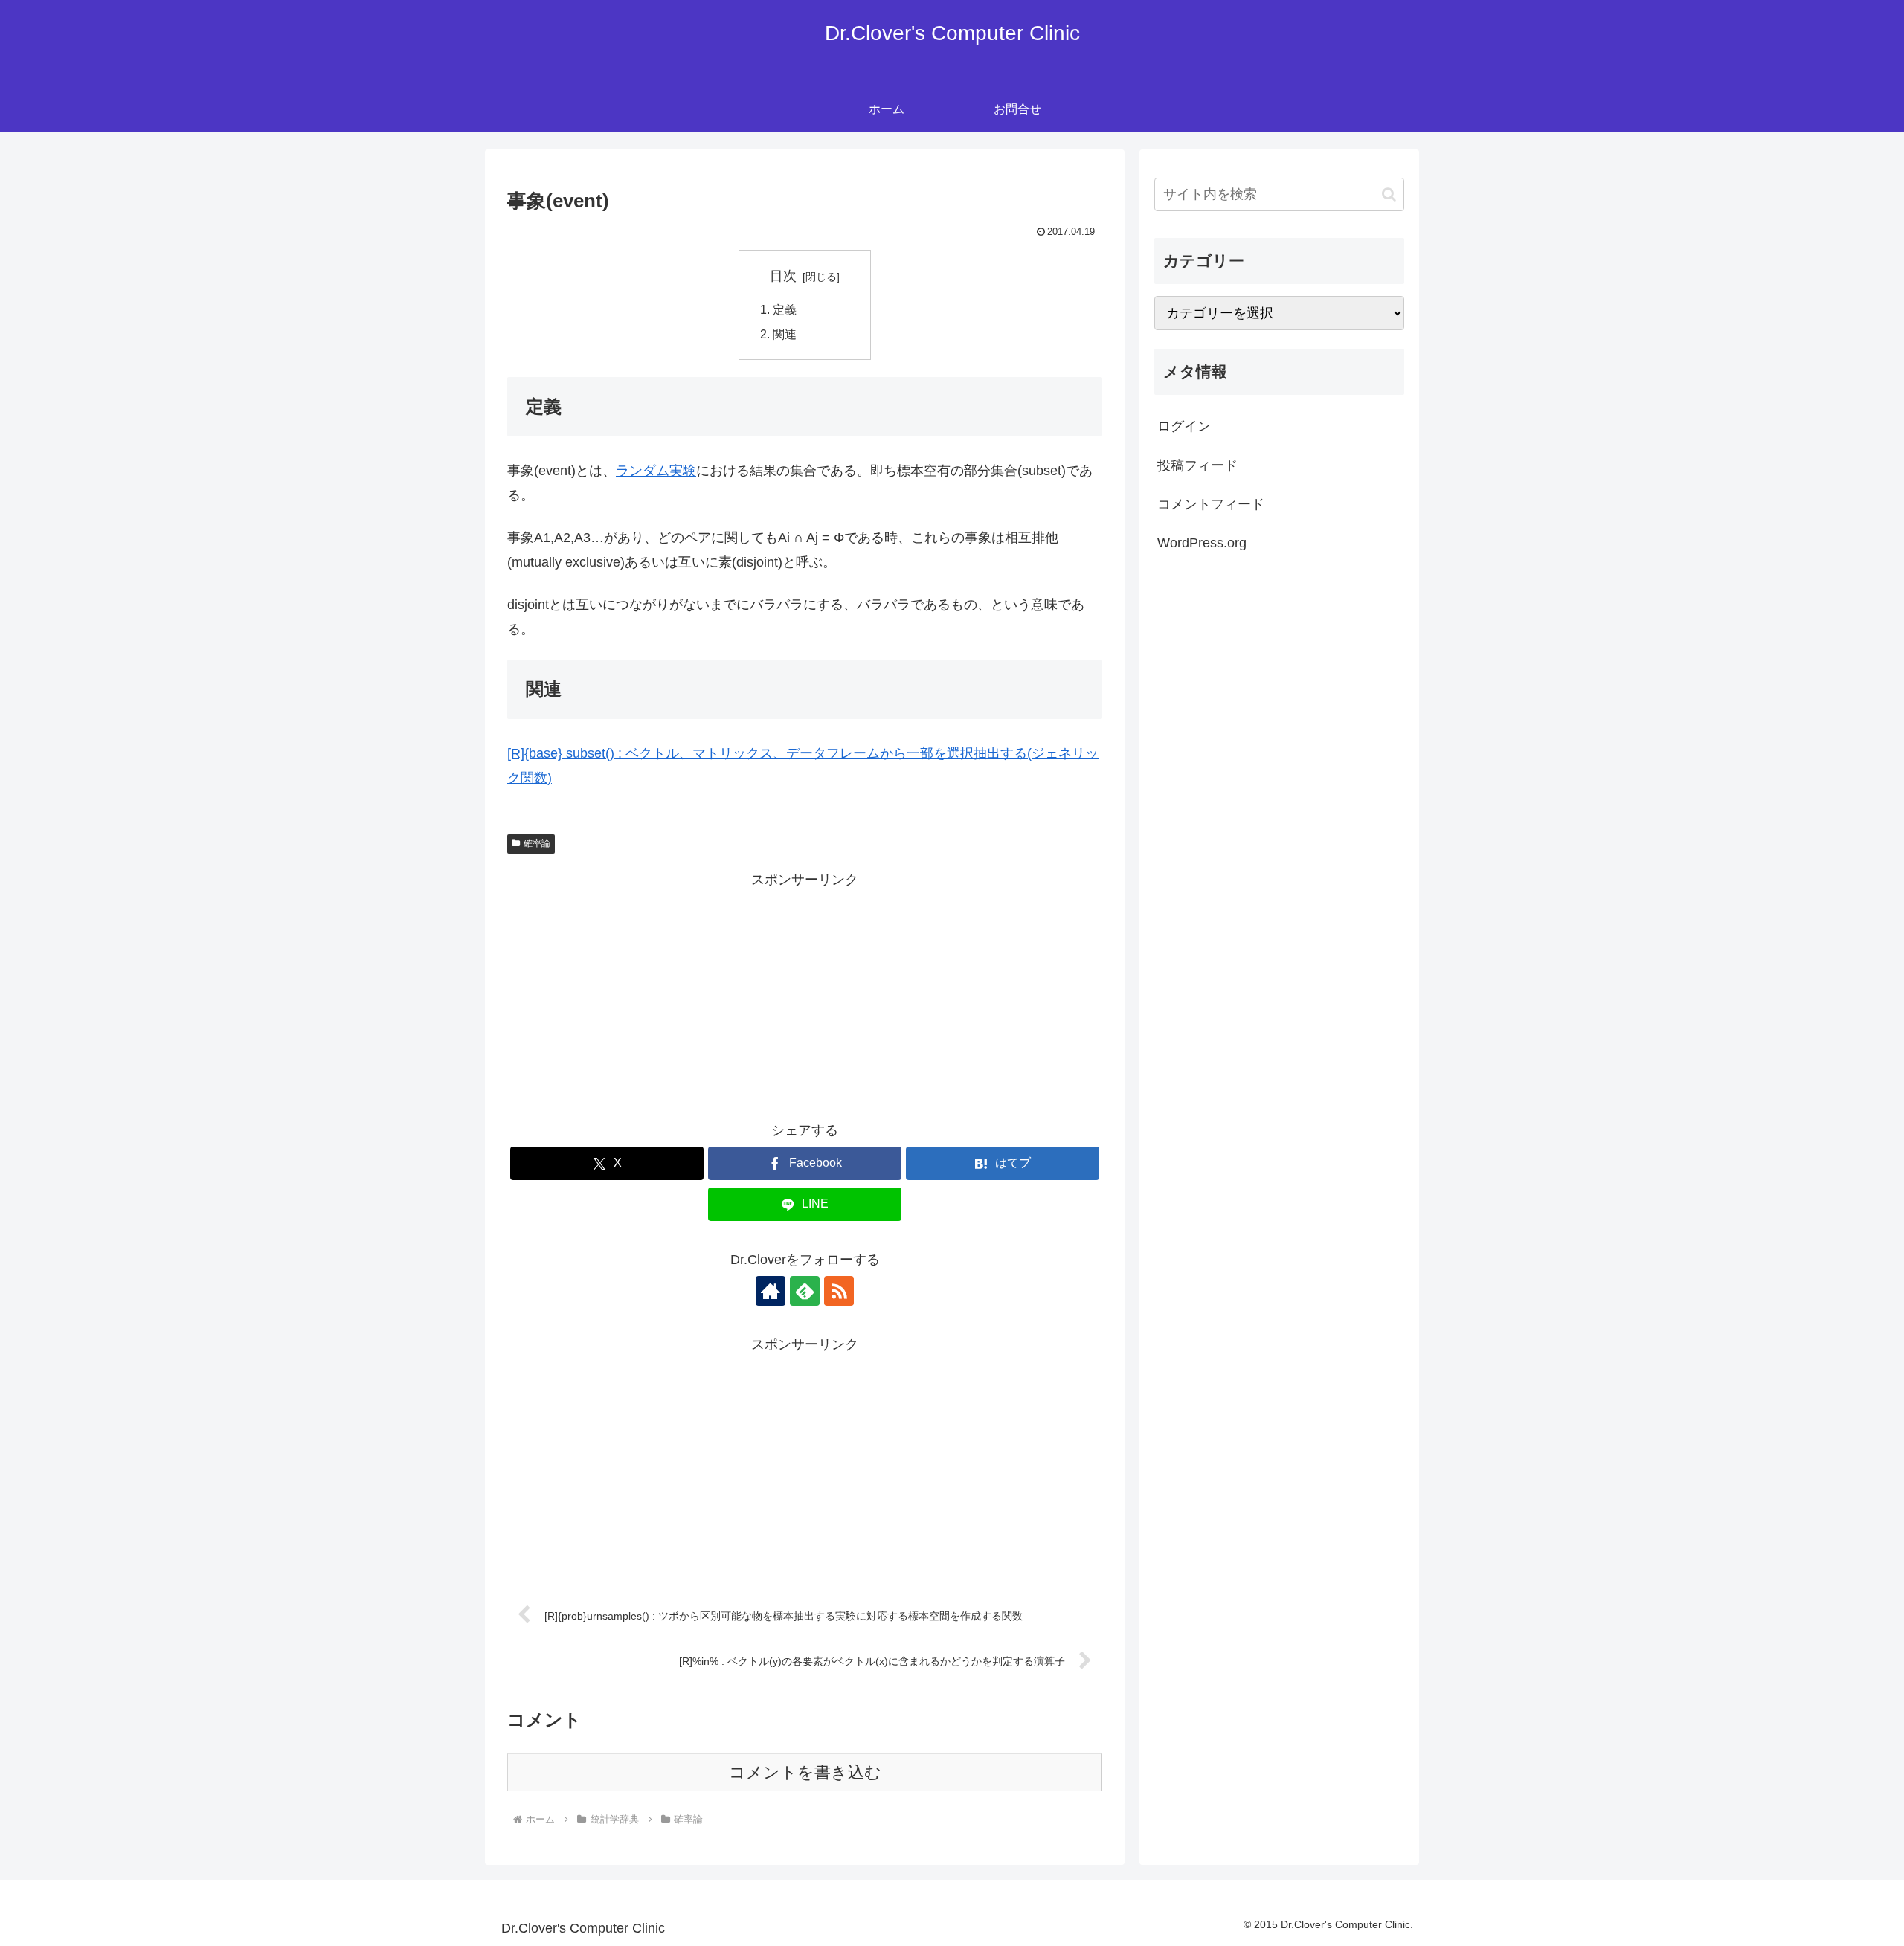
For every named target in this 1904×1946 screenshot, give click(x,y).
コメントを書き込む (805, 1772)
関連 (785, 334)
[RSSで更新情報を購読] (839, 1291)
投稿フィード (1197, 465)
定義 (785, 309)
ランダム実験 (656, 471)
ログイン (1184, 426)
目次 (783, 276)
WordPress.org (1202, 543)
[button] (1389, 194)
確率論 (537, 843)
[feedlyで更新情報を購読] (805, 1291)
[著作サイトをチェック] (771, 1291)
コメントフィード (1211, 504)
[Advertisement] (805, 996)
